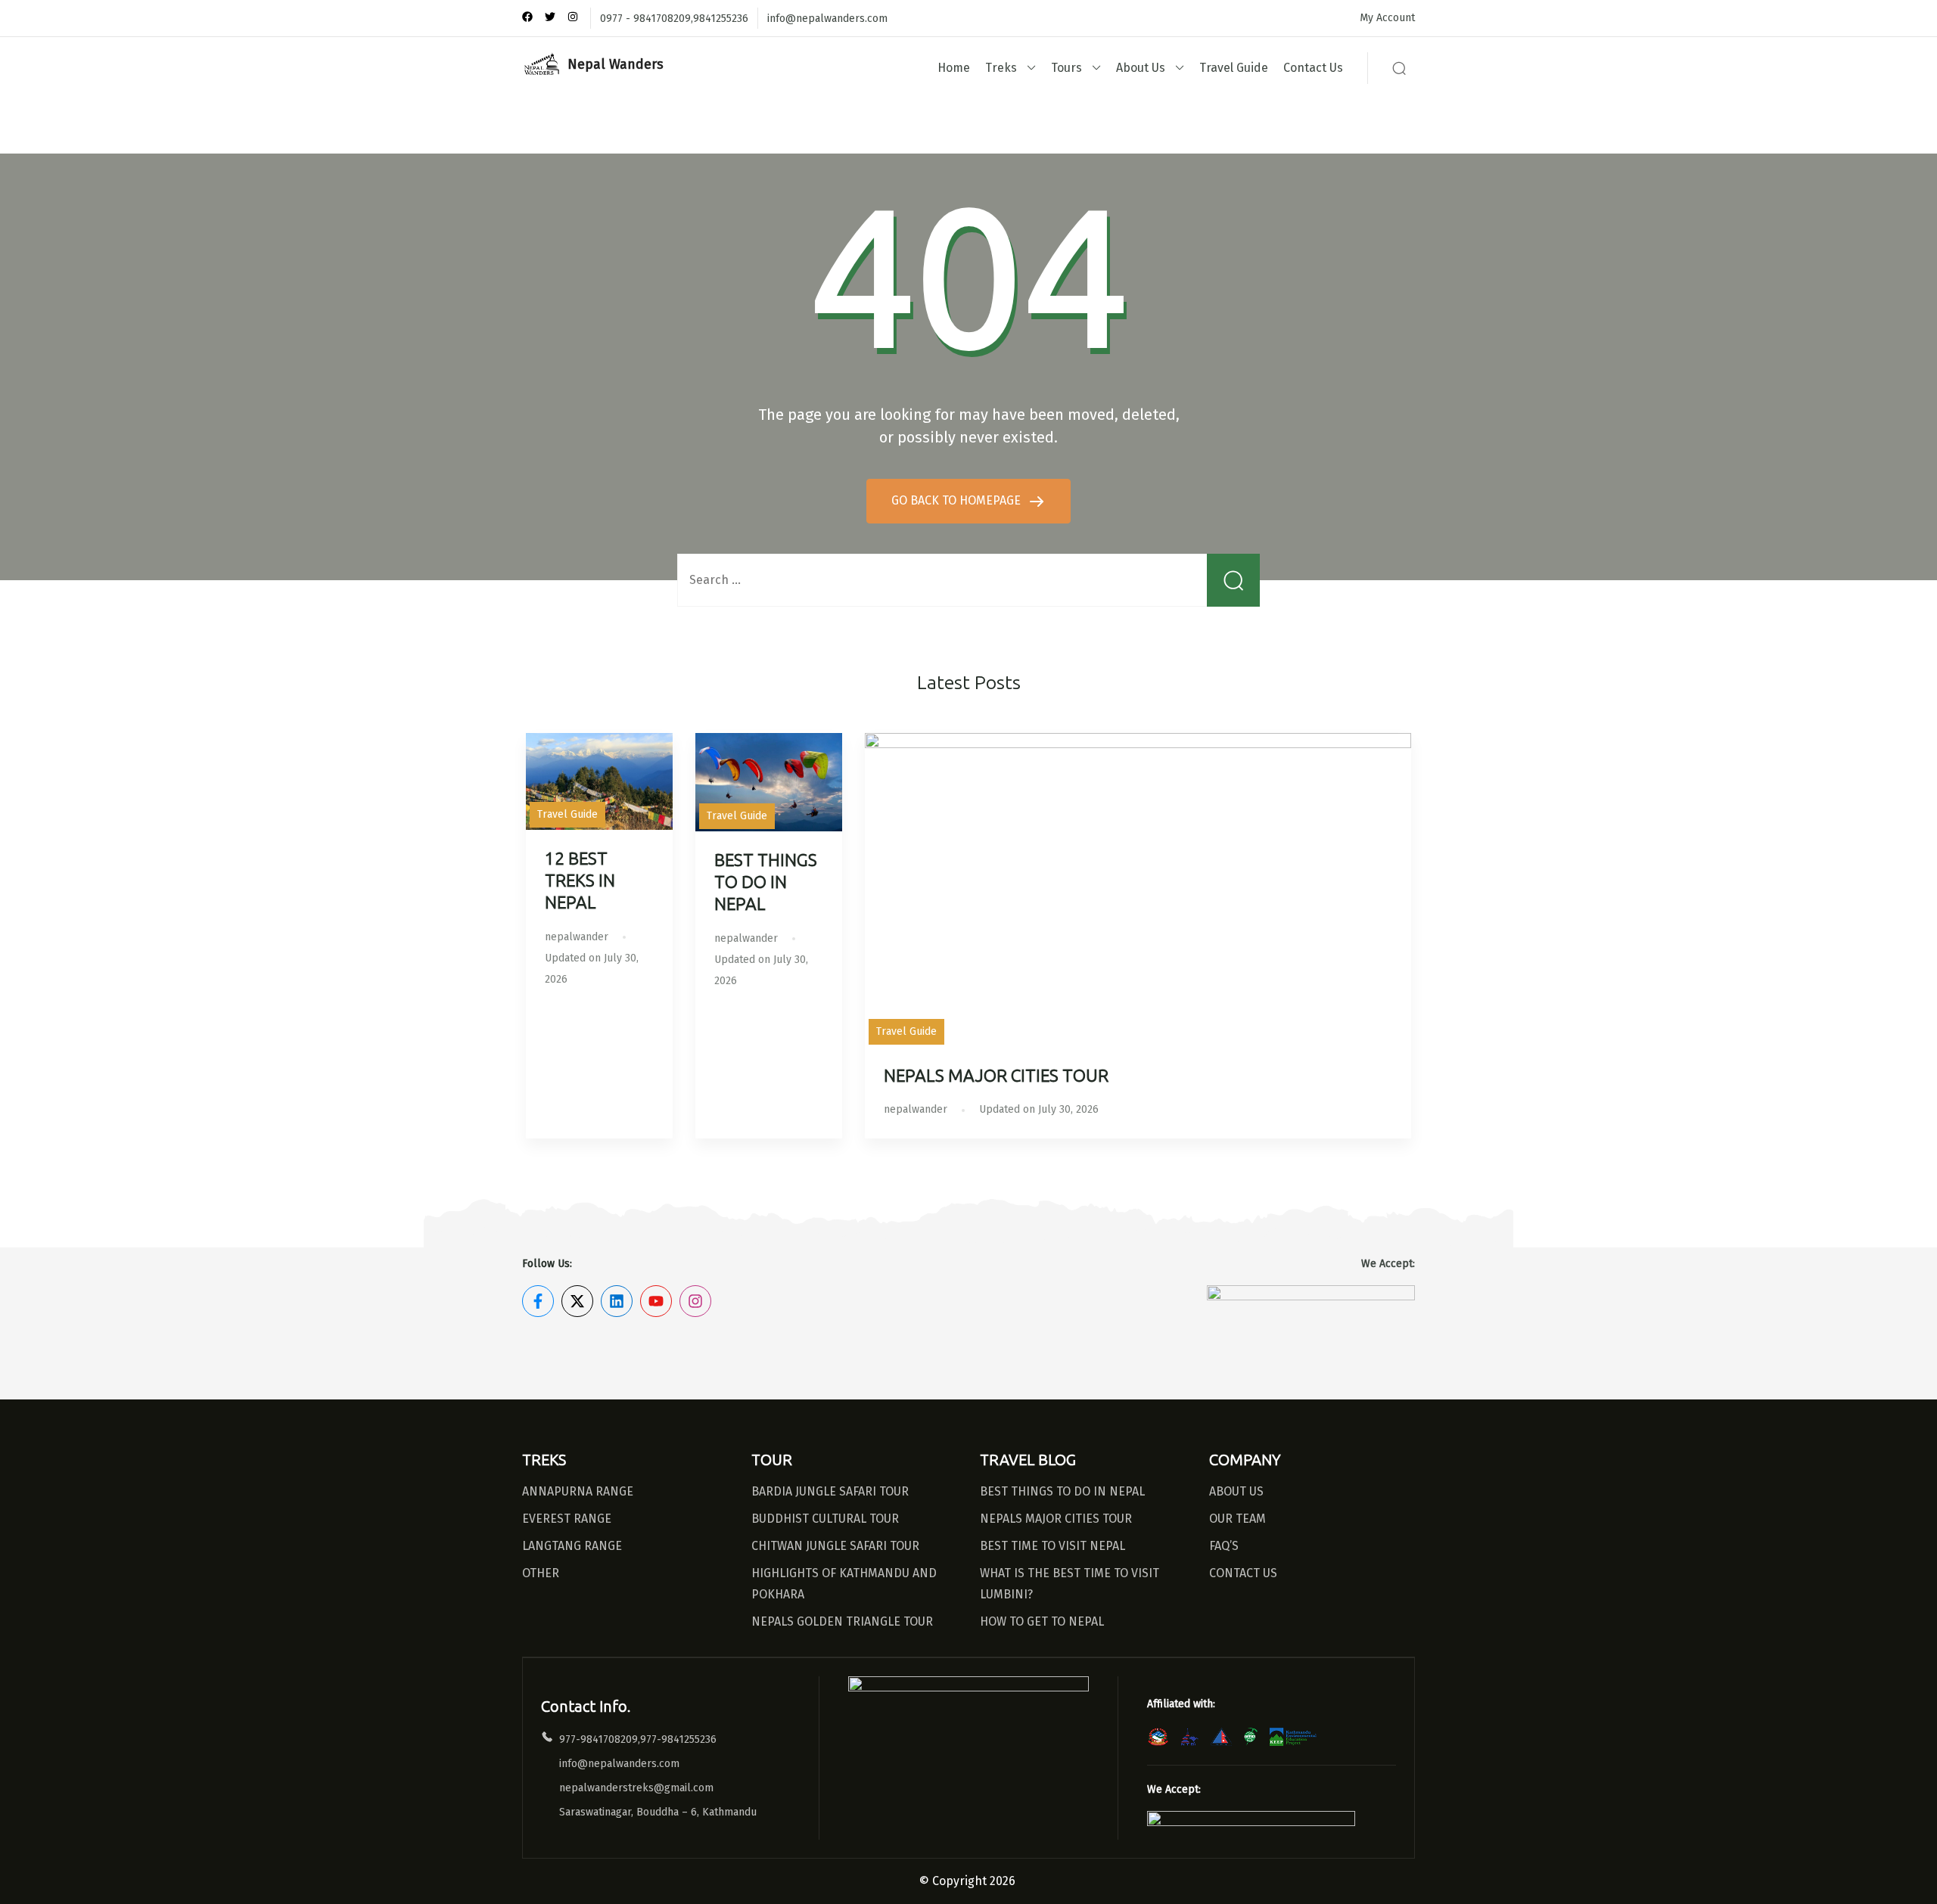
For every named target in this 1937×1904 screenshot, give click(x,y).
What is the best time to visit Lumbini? (1070, 1584)
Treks (1001, 68)
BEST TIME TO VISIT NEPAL (1052, 1546)
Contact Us (1313, 68)
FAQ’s (1224, 1546)
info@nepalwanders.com (827, 19)
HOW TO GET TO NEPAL (1042, 1621)
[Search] (1399, 68)
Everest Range (567, 1519)
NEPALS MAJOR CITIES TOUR (996, 1076)
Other (541, 1573)
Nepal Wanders (616, 64)
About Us (1141, 68)
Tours (1066, 68)
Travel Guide (1234, 68)
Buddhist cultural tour (825, 1519)
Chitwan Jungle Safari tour (835, 1546)
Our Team (1237, 1519)
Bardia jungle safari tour (830, 1491)
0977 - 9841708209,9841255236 (674, 19)
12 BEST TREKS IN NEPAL (580, 881)
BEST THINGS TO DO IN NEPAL (766, 882)
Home (954, 68)
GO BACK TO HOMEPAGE (958, 500)
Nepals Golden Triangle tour (842, 1621)
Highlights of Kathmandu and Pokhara (844, 1584)
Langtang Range (572, 1546)
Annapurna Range (578, 1491)
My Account (1387, 18)
